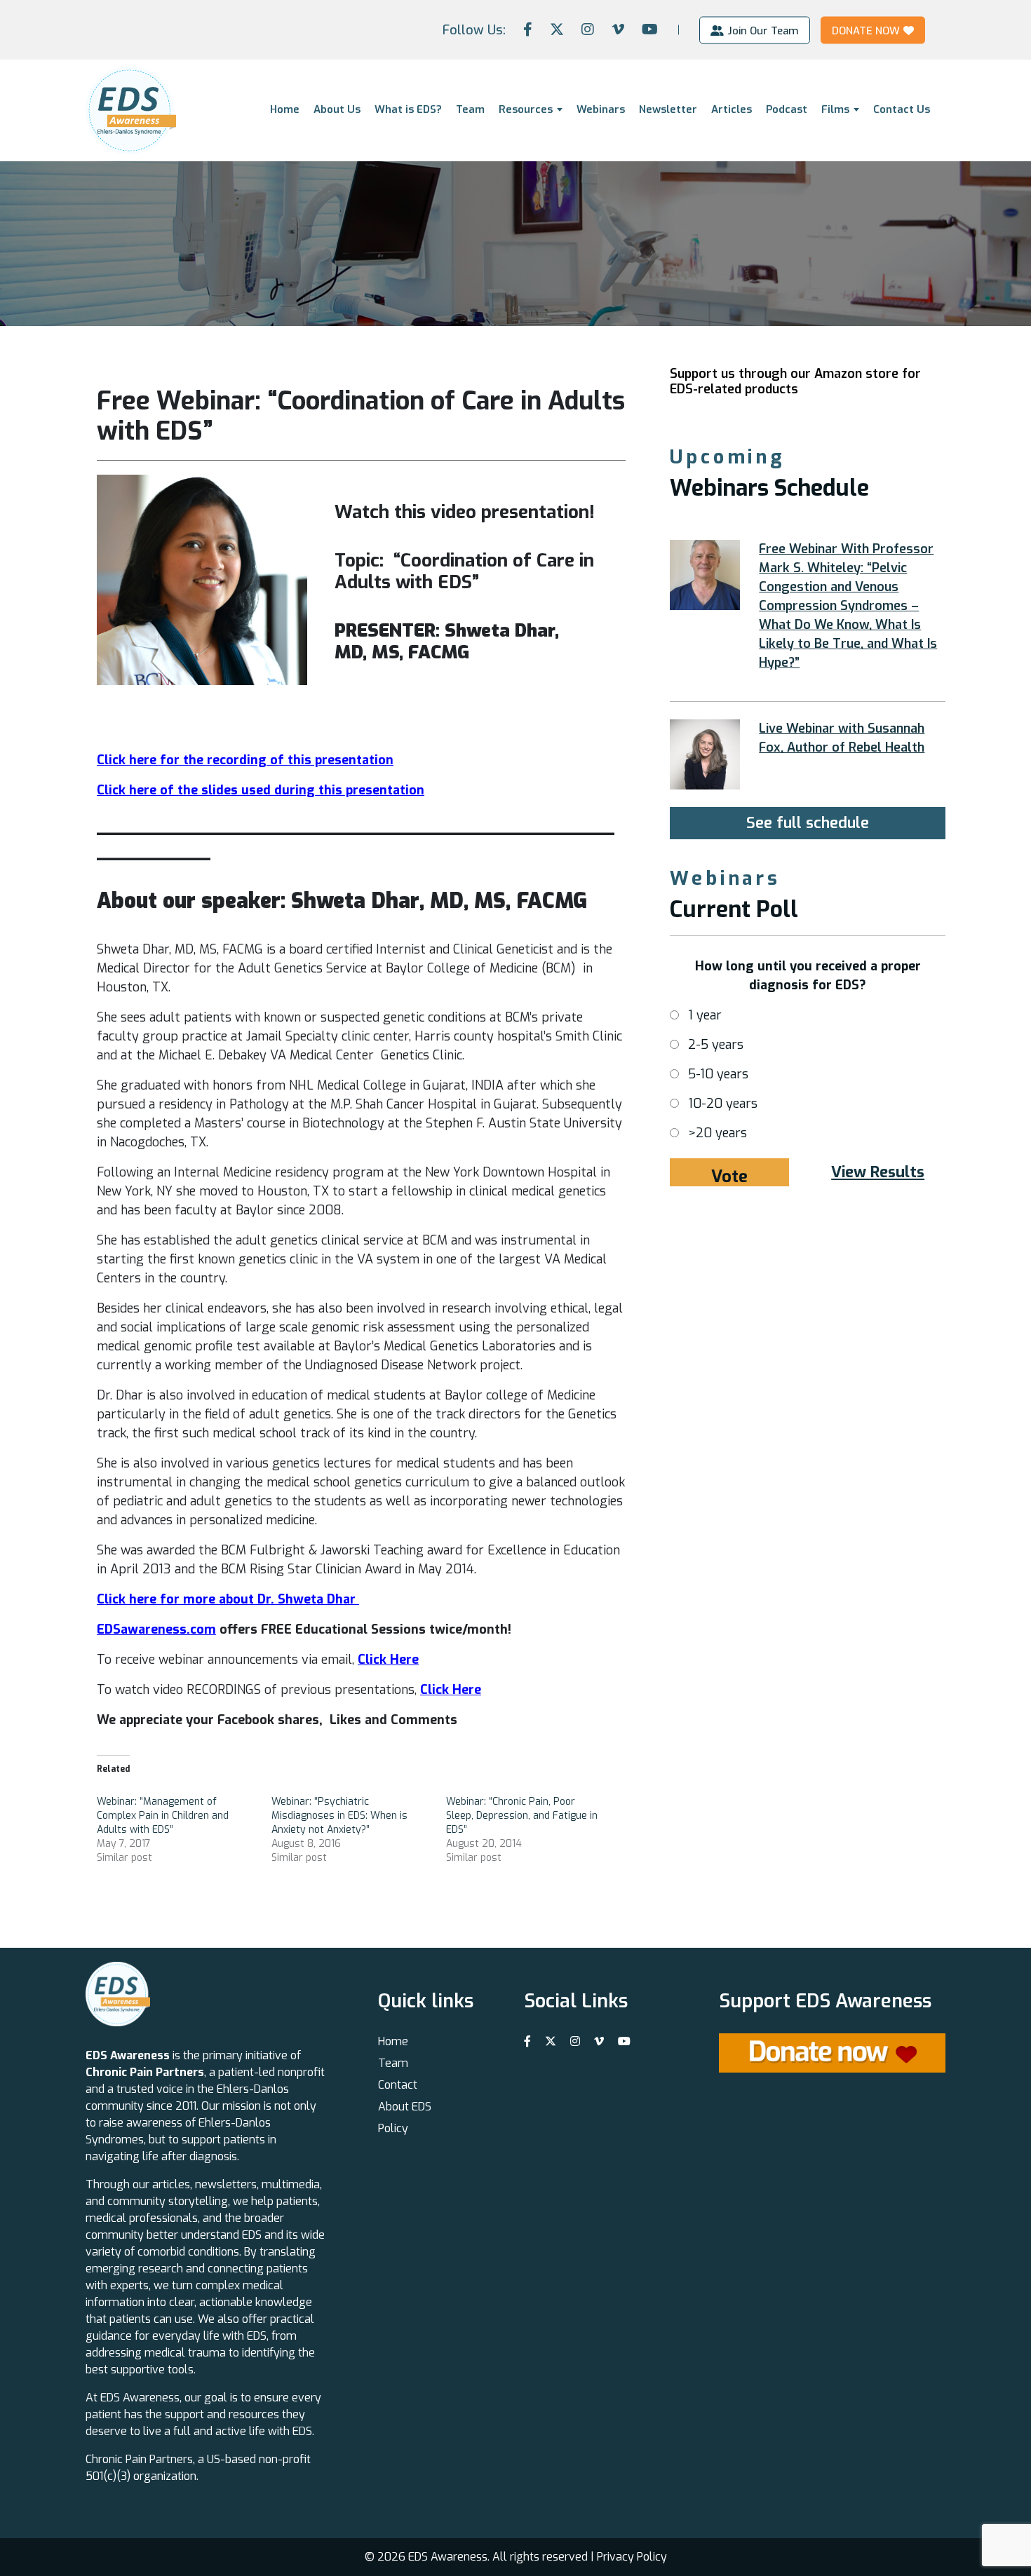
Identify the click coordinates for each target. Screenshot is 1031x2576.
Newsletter (668, 109)
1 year (705, 1015)
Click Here (451, 1690)
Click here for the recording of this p (209, 760)
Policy (393, 2128)
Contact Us (902, 109)
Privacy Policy (632, 2557)
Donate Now (866, 30)
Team (470, 109)
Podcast (787, 109)
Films (835, 109)
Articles (732, 109)
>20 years (717, 1133)
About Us (337, 109)
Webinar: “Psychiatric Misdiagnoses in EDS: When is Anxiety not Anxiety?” (339, 1816)
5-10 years (718, 1074)
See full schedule (808, 823)
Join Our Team (763, 30)
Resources (526, 109)
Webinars (601, 109)
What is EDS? (408, 109)
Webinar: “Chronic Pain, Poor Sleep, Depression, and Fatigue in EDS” (522, 1816)
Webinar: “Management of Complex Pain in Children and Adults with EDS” (163, 1816)
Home (285, 109)
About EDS (405, 2107)
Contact (398, 2085)
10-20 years (723, 1104)
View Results (878, 1172)
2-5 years (716, 1045)
